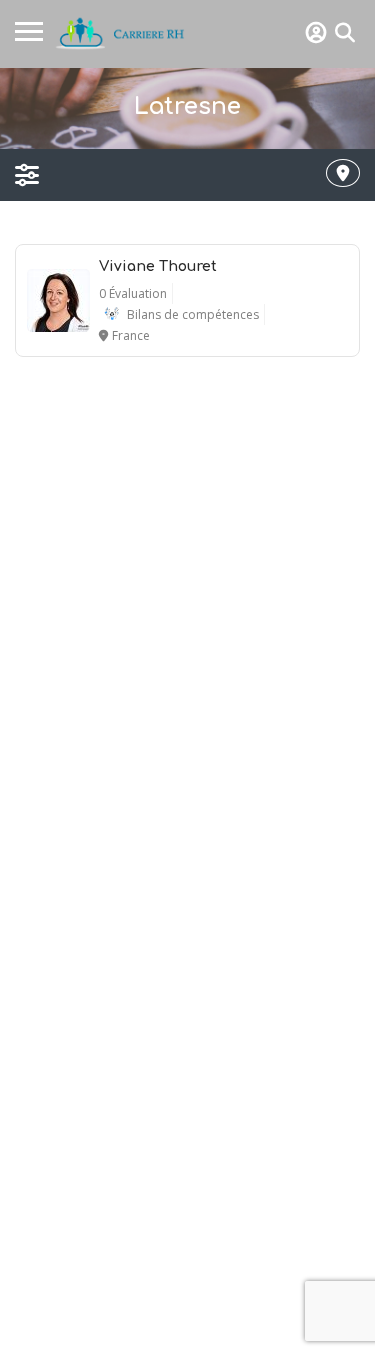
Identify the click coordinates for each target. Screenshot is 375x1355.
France (131, 335)
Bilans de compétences (193, 314)
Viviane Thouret (158, 266)
